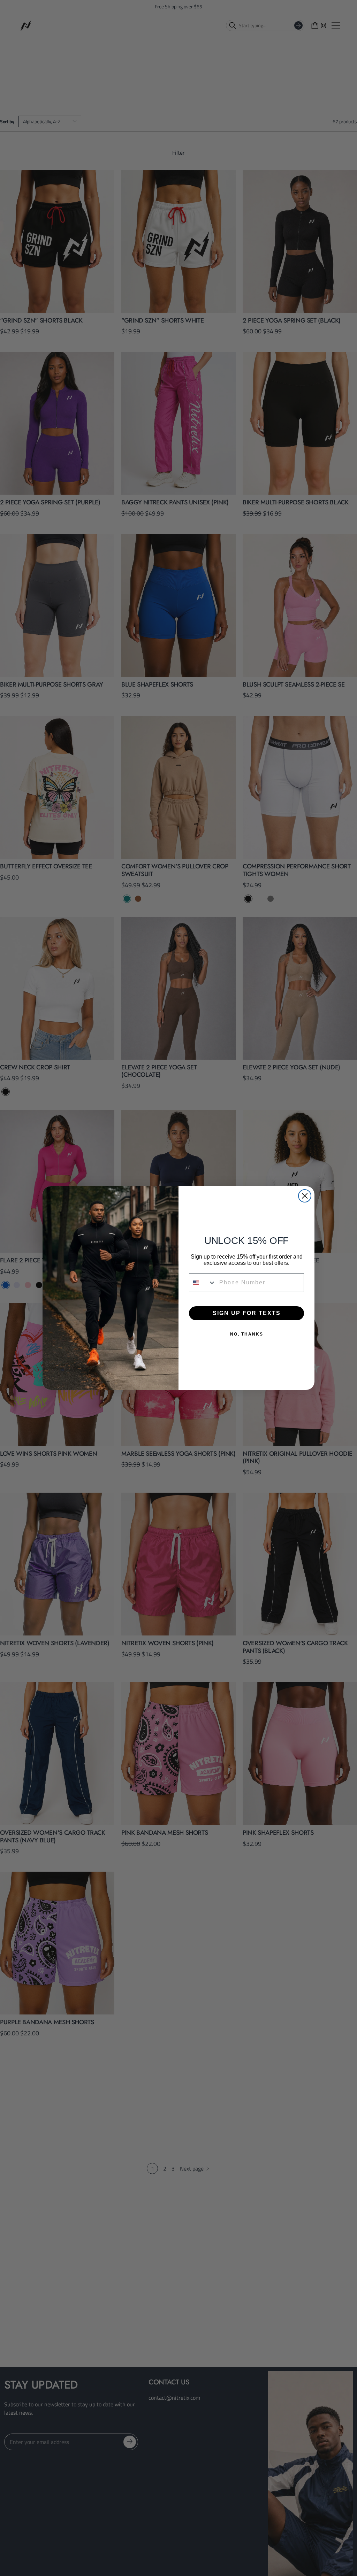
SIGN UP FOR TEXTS (247, 1313)
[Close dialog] (305, 1196)
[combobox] (203, 1283)
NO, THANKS (247, 1334)
